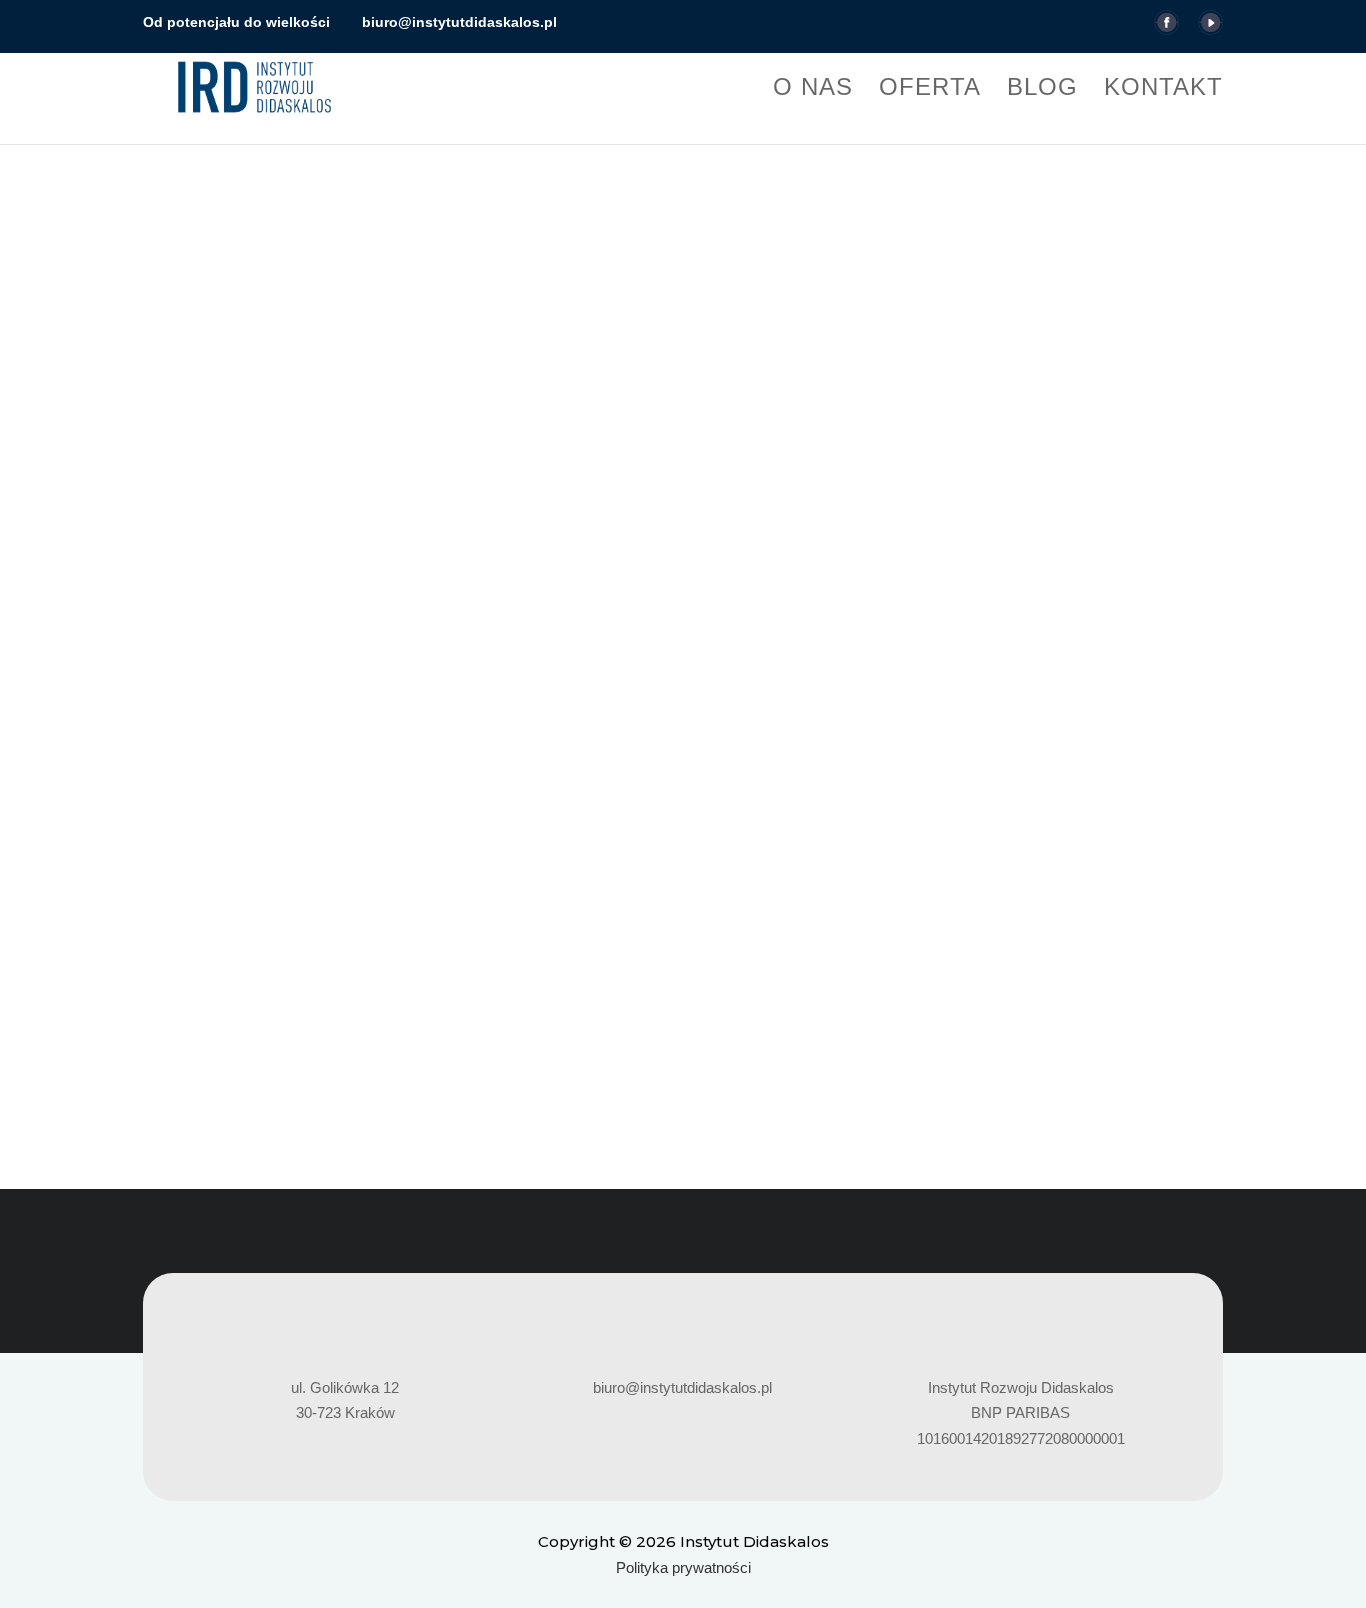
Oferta (930, 90)
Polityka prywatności (683, 1567)
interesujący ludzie (522, 942)
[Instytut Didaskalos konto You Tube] (1210, 29)
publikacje (623, 942)
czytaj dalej (199, 1014)
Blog (1042, 90)
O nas (813, 90)
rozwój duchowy (716, 942)
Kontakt (1163, 90)
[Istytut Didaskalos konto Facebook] (1166, 29)
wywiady (805, 942)
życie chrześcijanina (907, 942)
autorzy (283, 942)
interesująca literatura (384, 942)
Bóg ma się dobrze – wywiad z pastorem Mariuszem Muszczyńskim (432, 908)
